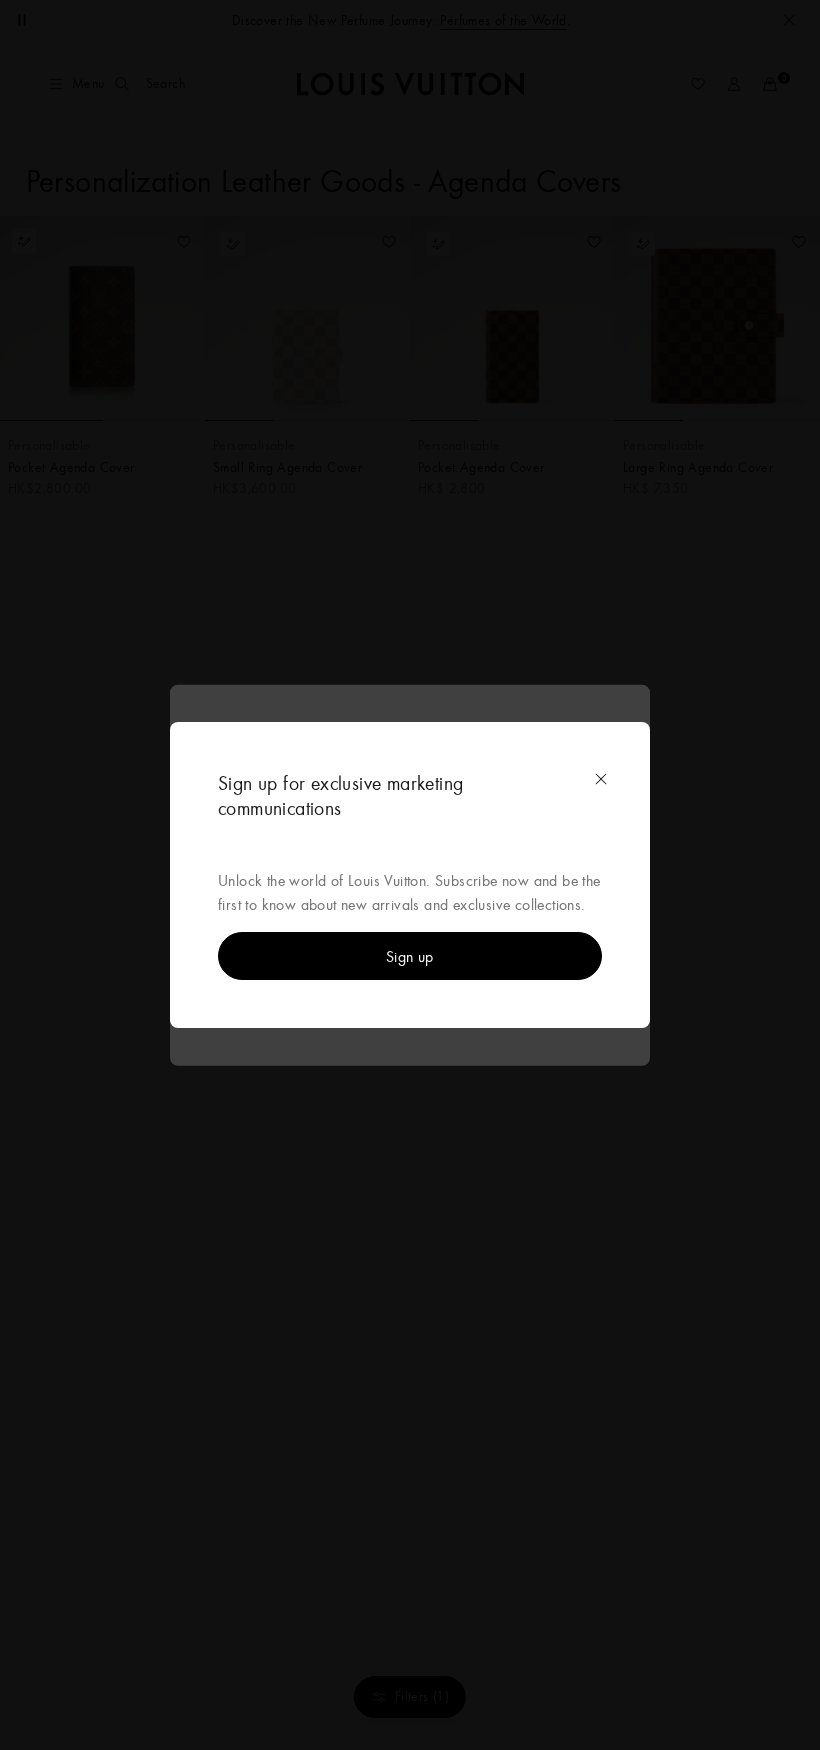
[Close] (601, 779)
